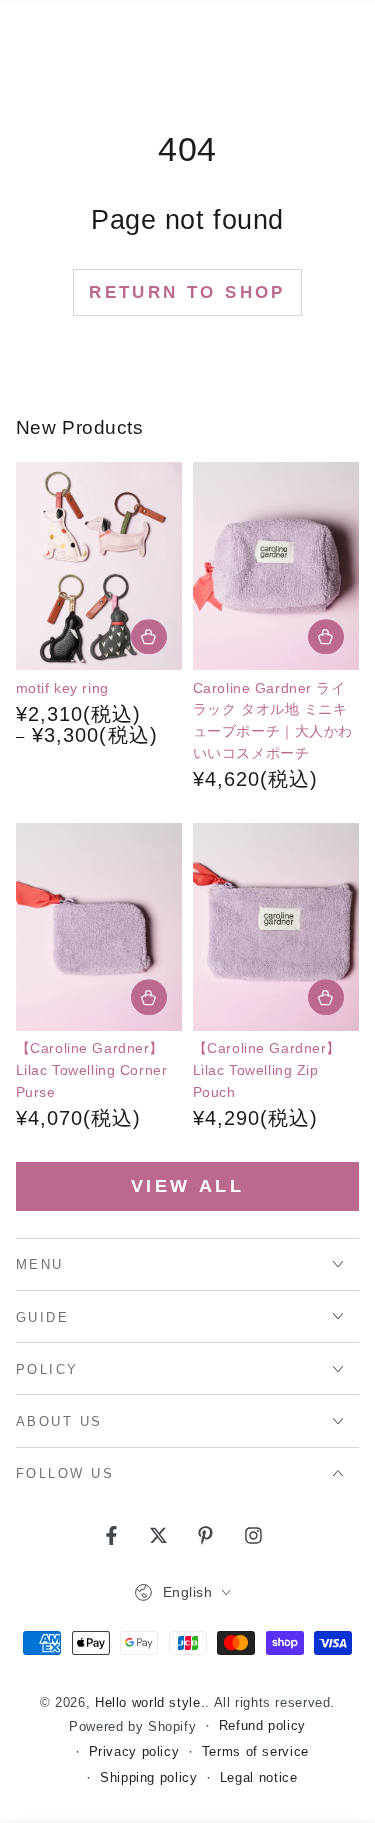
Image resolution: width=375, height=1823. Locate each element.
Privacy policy (134, 1752)
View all (188, 1186)
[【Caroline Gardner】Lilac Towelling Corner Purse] (99, 927)
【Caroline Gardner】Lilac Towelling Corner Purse (92, 1070)
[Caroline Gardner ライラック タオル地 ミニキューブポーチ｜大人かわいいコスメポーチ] (276, 566)
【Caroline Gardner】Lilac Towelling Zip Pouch (267, 1070)
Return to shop (187, 292)
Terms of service (255, 1752)
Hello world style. (150, 1703)
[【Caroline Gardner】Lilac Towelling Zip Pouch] (276, 927)
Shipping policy (148, 1778)
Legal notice (259, 1778)
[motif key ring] (99, 566)
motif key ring (62, 688)
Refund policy (262, 1726)
